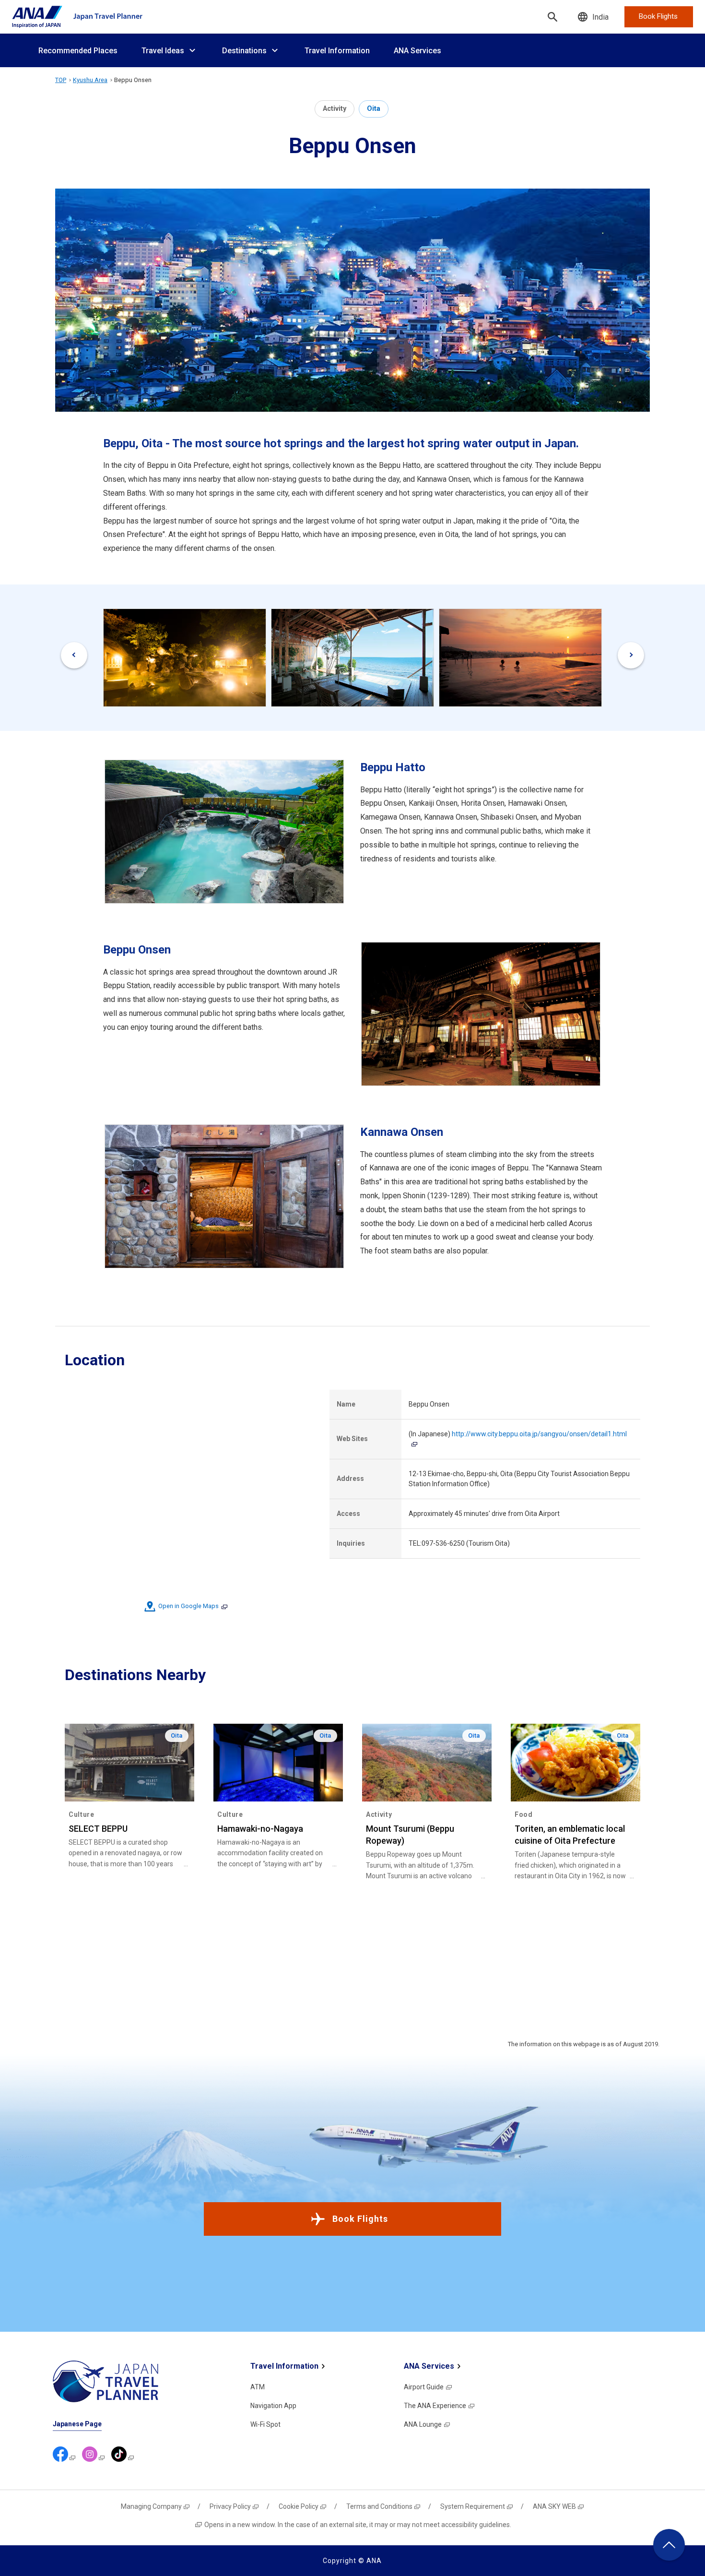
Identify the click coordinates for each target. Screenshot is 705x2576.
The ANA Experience (435, 2406)
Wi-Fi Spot (265, 2424)
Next (631, 655)
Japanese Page (77, 2424)
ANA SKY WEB (554, 2506)
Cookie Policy (299, 2506)
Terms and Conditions (379, 2506)
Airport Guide (424, 2387)
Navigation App (273, 2406)
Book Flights (360, 2219)
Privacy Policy (230, 2506)
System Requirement (473, 2506)
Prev (74, 655)
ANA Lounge (423, 2424)
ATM (258, 2387)
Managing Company (151, 2506)
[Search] (552, 17)
